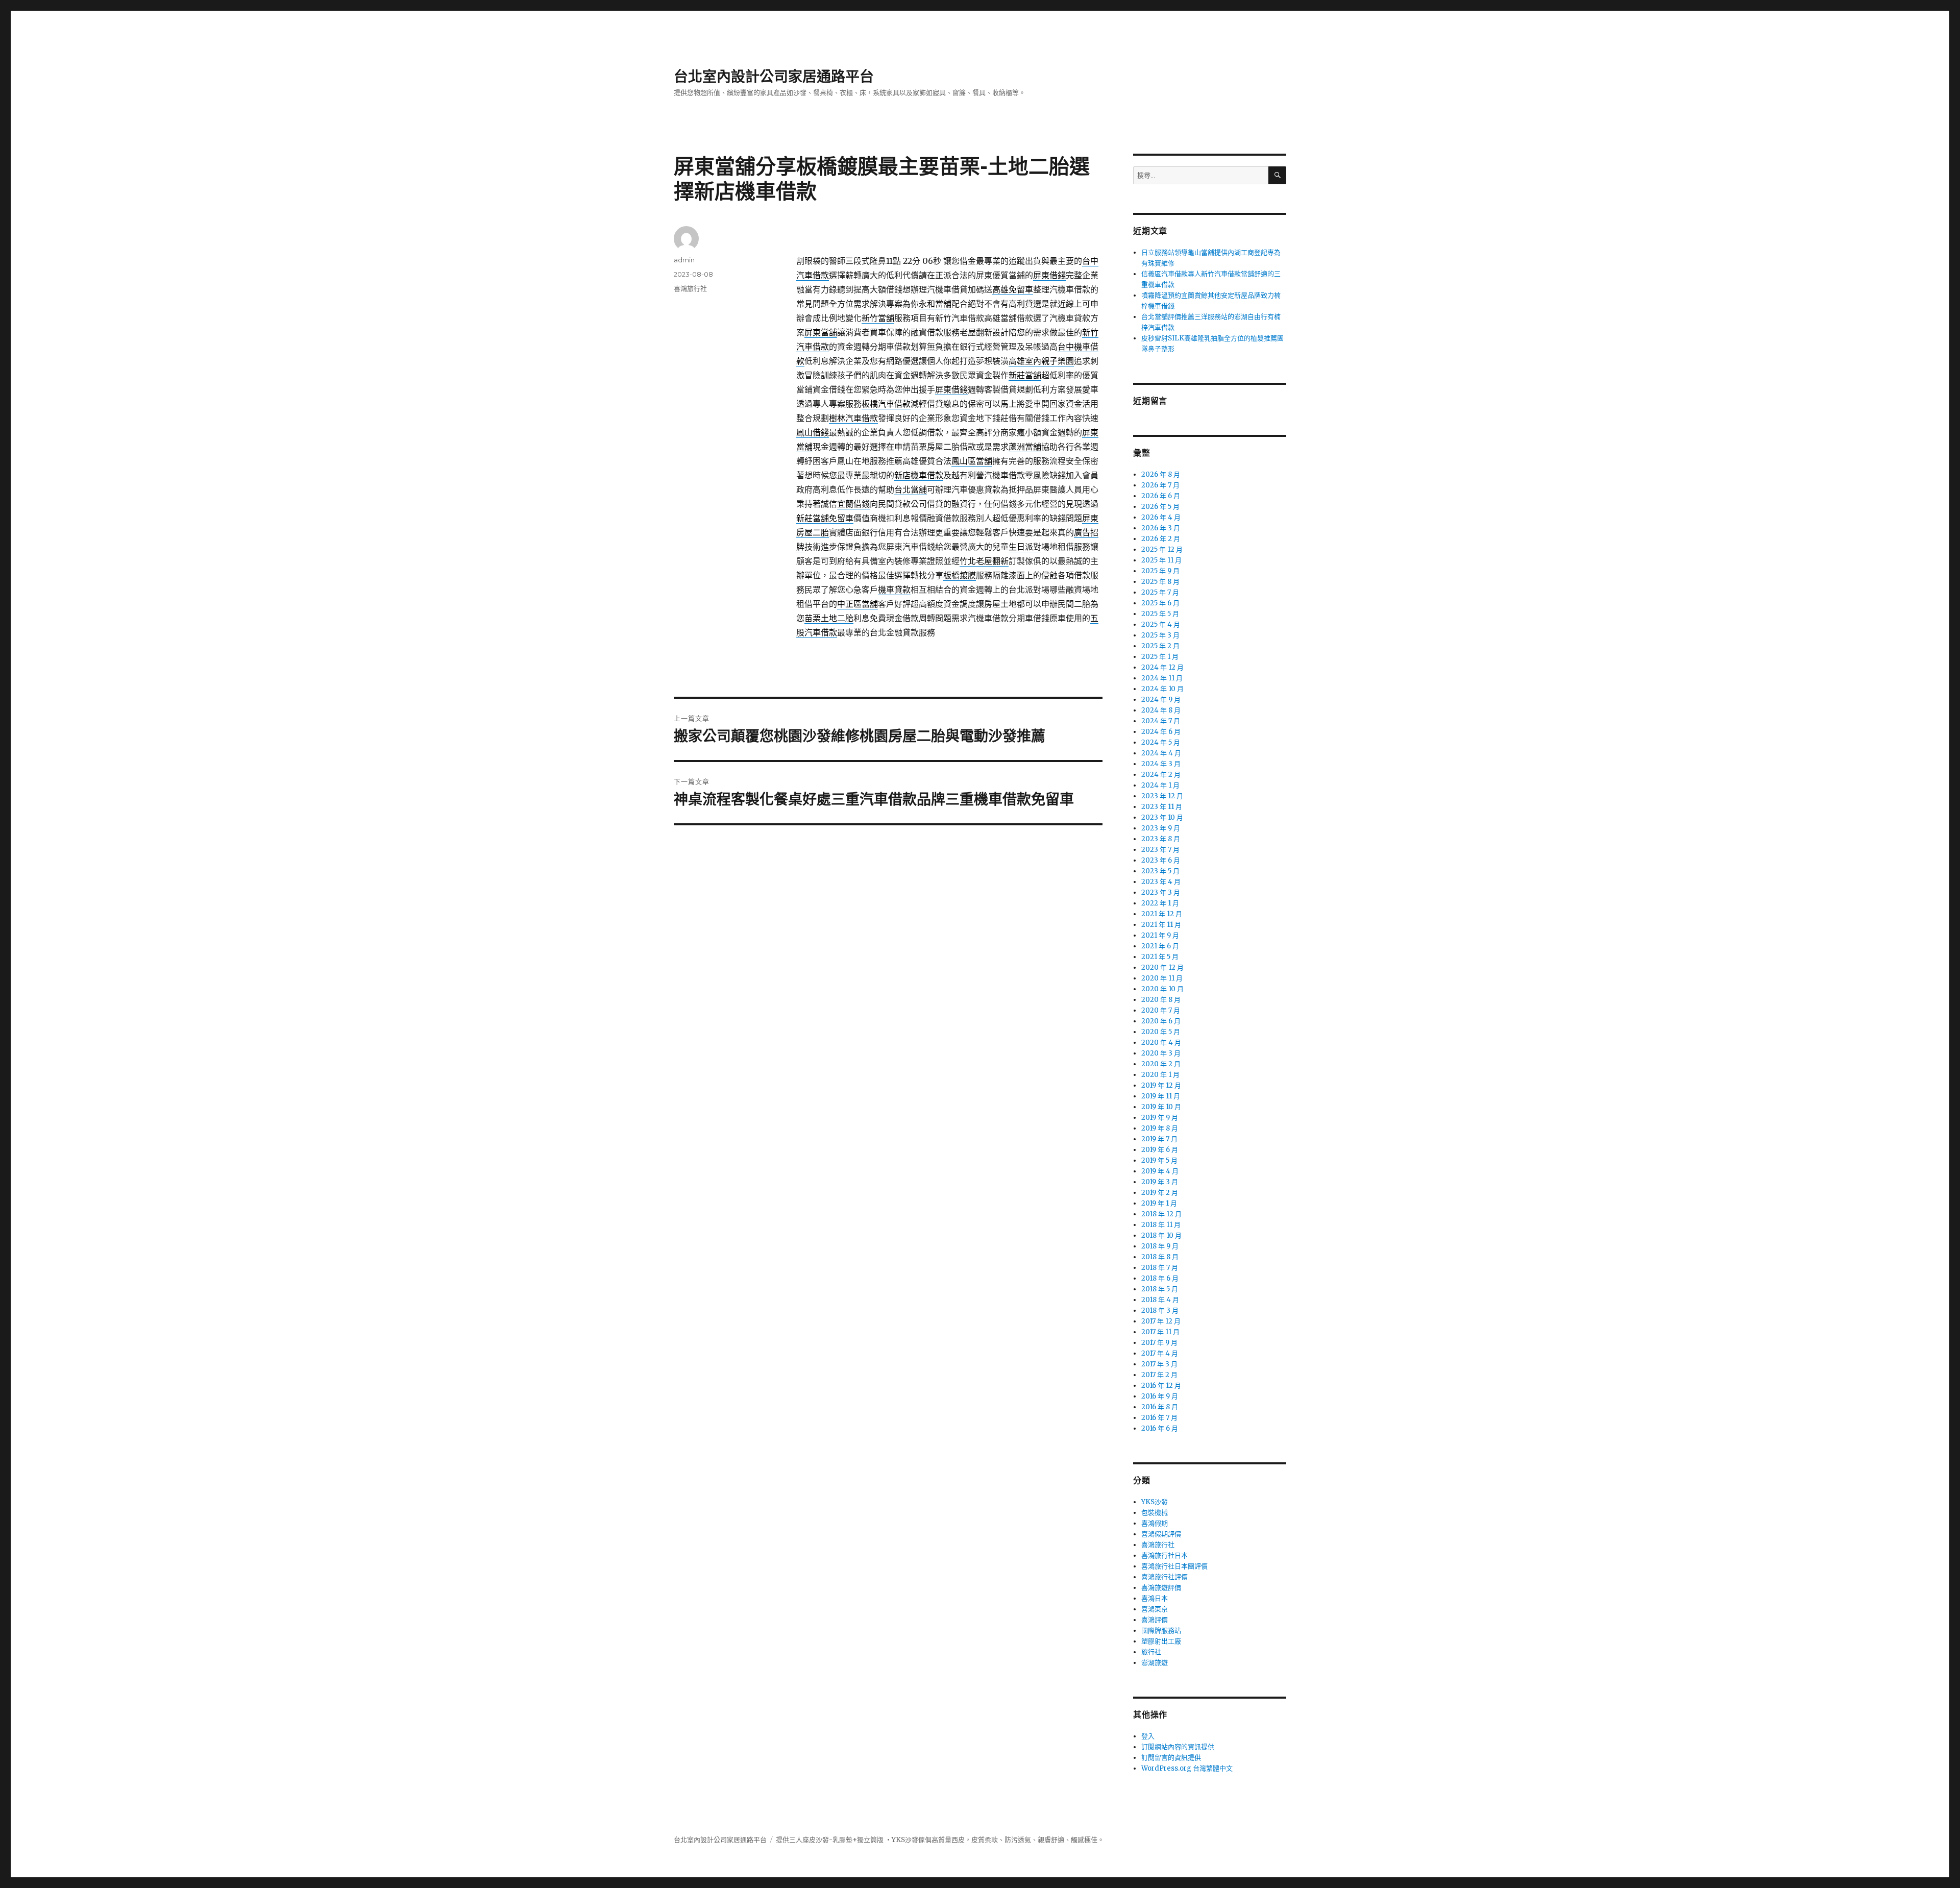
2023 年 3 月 (1161, 892)
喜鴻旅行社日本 (1165, 1555)
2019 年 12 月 (1161, 1085)
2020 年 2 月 (1161, 1064)
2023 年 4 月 (1161, 882)
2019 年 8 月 (1160, 1128)
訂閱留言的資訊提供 (1171, 1758)
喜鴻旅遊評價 (1161, 1588)
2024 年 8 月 (1161, 710)
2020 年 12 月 (1162, 967)
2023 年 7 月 (1160, 850)
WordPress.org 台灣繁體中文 (1187, 1768)
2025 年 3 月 (1160, 635)
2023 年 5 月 (1160, 871)
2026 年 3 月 (1161, 528)
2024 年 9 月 (1161, 700)
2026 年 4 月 (1161, 517)
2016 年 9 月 (1160, 1396)
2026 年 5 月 (1160, 507)
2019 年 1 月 (1159, 1203)
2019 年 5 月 (1159, 1160)
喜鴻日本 (1155, 1598)
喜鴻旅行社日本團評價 (1174, 1566)
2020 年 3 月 (1161, 1053)
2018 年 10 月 (1161, 1235)
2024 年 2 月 (1161, 775)
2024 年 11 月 (1162, 678)
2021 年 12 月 (1162, 914)
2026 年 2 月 (1161, 539)
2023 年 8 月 (1161, 839)
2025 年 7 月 (1160, 592)
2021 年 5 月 (1160, 957)
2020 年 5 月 (1161, 1032)
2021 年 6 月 (1160, 946)
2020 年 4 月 (1161, 1043)
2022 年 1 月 (1160, 903)
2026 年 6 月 (1161, 496)
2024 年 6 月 (1161, 732)
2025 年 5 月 (1160, 614)
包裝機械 (1155, 1513)
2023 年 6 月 (1161, 860)
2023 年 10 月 (1162, 817)
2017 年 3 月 (1159, 1364)
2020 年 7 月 (1161, 1010)
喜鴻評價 (1155, 1620)
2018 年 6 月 (1160, 1278)
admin (684, 260)
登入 (1148, 1736)
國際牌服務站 (1161, 1630)
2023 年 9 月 (1161, 828)
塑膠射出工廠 (1161, 1641)
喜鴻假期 (1155, 1523)
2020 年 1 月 (1160, 1075)
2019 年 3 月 (1160, 1182)
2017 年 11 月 (1160, 1332)
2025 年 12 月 (1162, 549)
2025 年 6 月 (1160, 603)
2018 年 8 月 (1160, 1257)
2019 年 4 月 (1160, 1171)
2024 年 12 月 (1162, 667)
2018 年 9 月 (1160, 1246)
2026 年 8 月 (1161, 474)
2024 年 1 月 (1160, 785)
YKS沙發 (1155, 1502)
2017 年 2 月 (1159, 1375)
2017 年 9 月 (1159, 1343)
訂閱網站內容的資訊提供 (1178, 1747)
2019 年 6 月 (1160, 1150)
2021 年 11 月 (1161, 925)
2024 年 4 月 (1161, 753)
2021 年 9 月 (1160, 935)
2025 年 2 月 (1160, 646)
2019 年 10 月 (1161, 1107)
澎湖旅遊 (1155, 1663)
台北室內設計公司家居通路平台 (774, 77)
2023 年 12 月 (1162, 796)
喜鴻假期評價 (1161, 1534)
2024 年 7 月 (1161, 721)
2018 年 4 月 (1160, 1300)
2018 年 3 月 (1160, 1310)
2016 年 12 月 (1161, 1386)
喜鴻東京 (1155, 1609)
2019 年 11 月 (1161, 1096)
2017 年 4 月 (1160, 1353)
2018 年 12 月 (1161, 1214)
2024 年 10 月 (1162, 689)
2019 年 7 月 (1159, 1139)
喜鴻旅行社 (690, 288)
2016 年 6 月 (1160, 1428)
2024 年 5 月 (1161, 742)
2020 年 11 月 (1162, 978)
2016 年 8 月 (1160, 1407)
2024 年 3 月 (1161, 764)
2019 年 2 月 (1160, 1193)
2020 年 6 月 (1161, 1021)
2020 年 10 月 (1162, 989)
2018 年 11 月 (1161, 1225)
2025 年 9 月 (1160, 571)
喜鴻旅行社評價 (1165, 1577)
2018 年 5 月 (1160, 1289)
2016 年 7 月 (1159, 1418)
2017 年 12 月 (1161, 1321)
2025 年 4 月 (1161, 624)
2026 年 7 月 (1160, 485)
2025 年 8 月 (1160, 582)
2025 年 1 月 (1160, 657)
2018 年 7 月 (1160, 1268)
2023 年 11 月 (1162, 807)
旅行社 (1151, 1652)
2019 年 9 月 (1160, 1118)
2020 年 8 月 (1161, 1000)
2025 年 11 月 (1161, 560)
